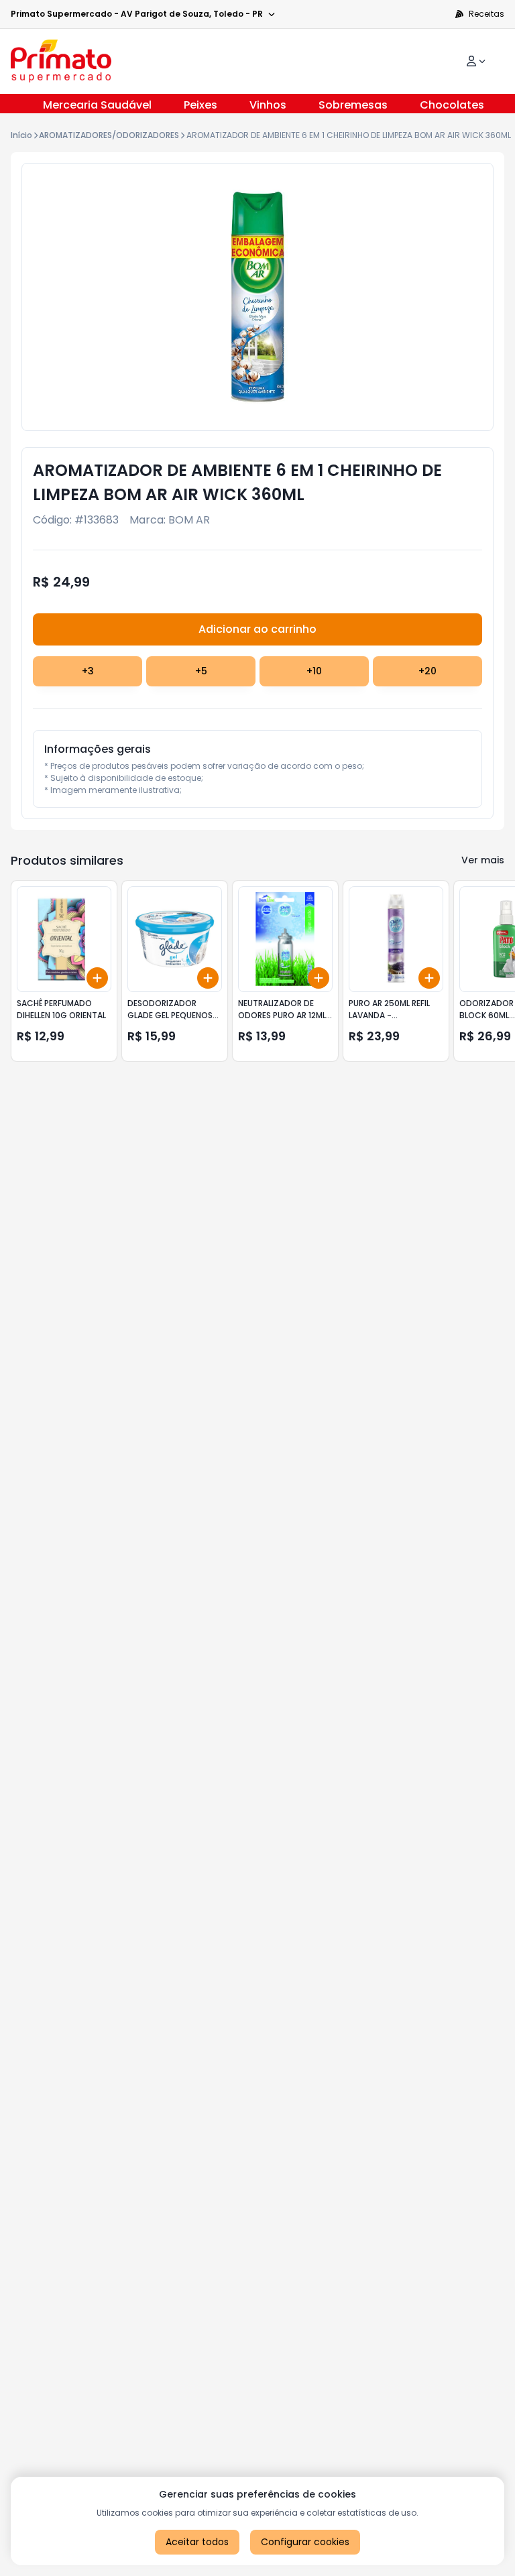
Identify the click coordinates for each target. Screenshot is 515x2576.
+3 (88, 671)
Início (21, 135)
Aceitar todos (197, 2542)
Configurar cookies (305, 2542)
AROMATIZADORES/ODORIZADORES (109, 135)
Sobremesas (353, 105)
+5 (201, 671)
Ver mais (483, 860)
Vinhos (268, 105)
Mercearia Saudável (97, 105)
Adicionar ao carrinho (257, 629)
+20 (427, 671)
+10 (314, 671)
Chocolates (452, 105)
